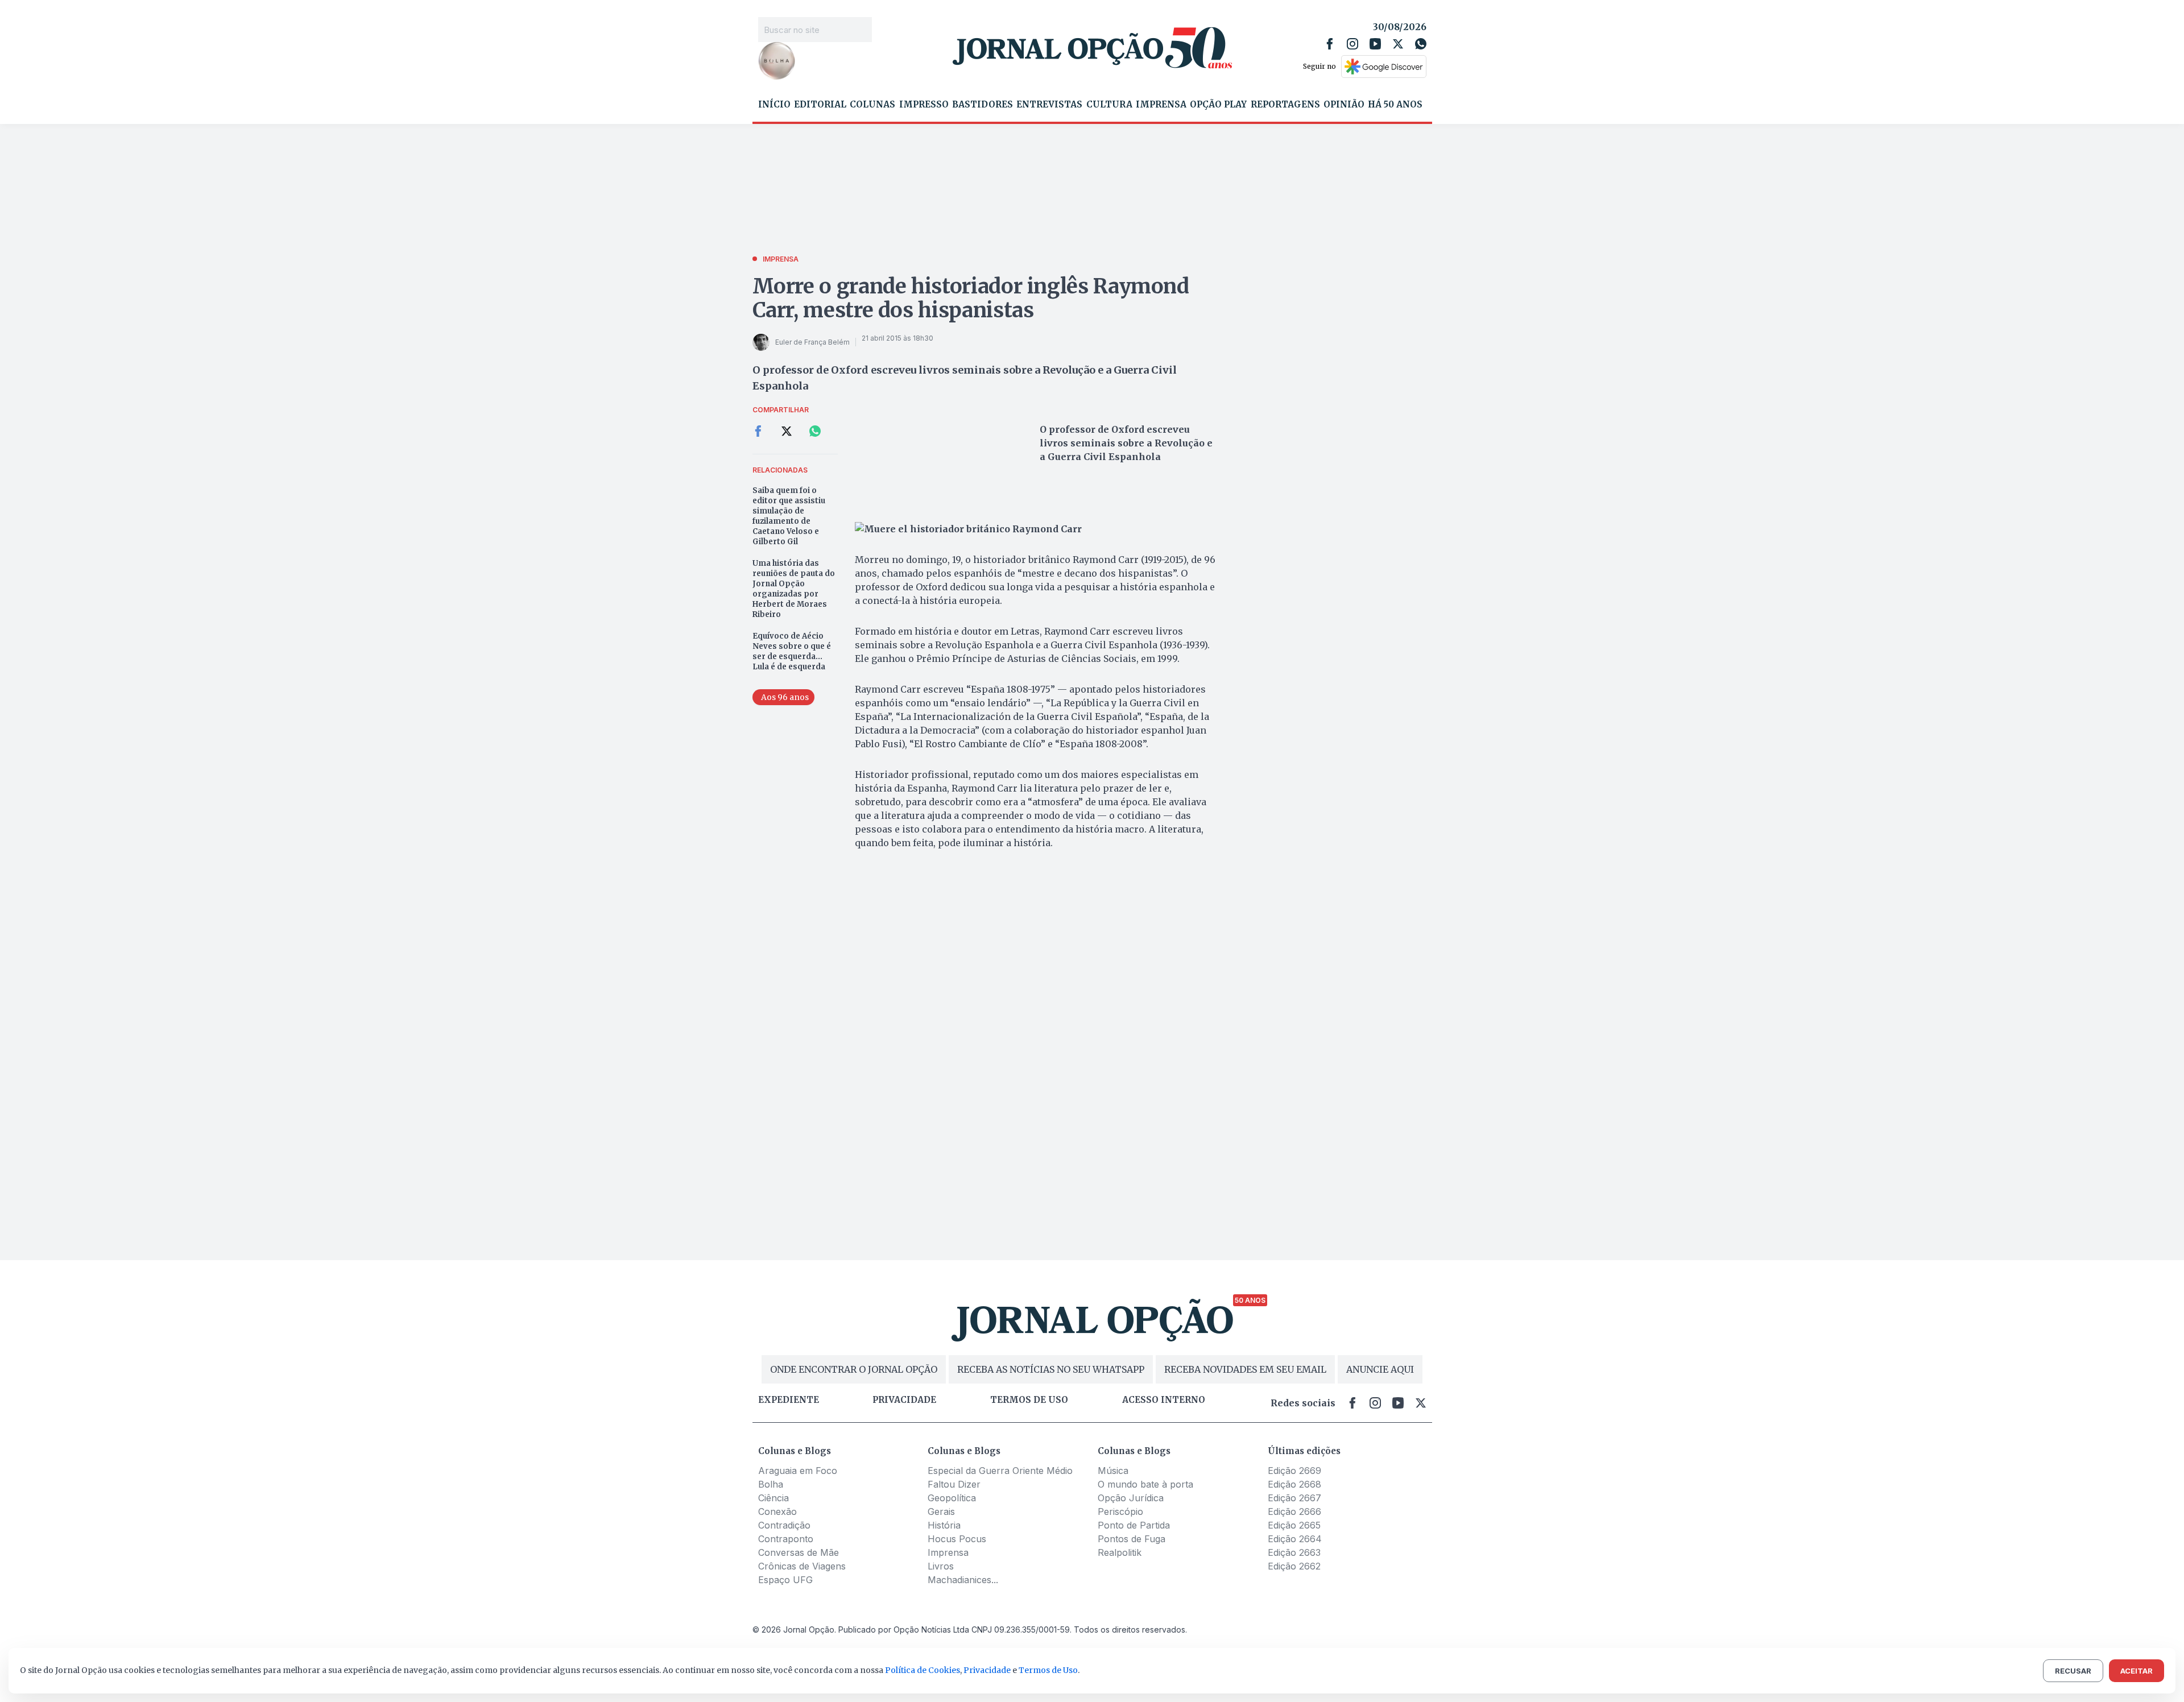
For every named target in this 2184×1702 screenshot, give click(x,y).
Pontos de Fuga (1132, 1539)
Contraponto (786, 1539)
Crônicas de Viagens (802, 1566)
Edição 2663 (1294, 1552)
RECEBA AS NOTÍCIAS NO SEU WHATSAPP (1051, 1369)
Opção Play (1218, 105)
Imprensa (1161, 105)
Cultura (1109, 105)
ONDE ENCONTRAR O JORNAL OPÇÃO (854, 1369)
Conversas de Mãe (799, 1552)
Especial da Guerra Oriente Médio (1000, 1471)
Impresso (924, 105)
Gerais (941, 1511)
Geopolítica (952, 1498)
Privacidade (904, 1400)
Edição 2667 (1294, 1498)
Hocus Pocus (957, 1539)
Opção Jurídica (1131, 1498)
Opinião (1344, 105)
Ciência (773, 1498)
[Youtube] (1375, 44)
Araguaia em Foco (798, 1471)
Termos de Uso (1048, 1670)
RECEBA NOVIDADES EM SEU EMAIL (1245, 1369)
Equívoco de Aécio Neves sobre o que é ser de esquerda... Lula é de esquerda (792, 651)
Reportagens (1285, 105)
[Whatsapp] (1421, 44)
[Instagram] (1352, 44)
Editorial (820, 105)
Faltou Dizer (954, 1484)
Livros (941, 1566)
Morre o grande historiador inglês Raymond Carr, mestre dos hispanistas (971, 298)
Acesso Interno (1164, 1400)
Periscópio (1120, 1511)
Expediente (789, 1400)
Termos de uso (1029, 1400)
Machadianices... (963, 1580)
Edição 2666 (1294, 1511)
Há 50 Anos (1395, 105)
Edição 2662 (1294, 1566)
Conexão (777, 1511)
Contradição (784, 1525)
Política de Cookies (923, 1670)
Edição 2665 (1294, 1525)
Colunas (872, 105)
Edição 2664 (1295, 1539)
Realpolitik (1120, 1552)
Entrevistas (1049, 105)
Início (774, 105)
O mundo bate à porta (1145, 1484)
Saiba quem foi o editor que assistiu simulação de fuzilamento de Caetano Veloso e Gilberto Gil (789, 516)
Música (1113, 1471)
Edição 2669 (1294, 1471)
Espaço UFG (785, 1580)
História (944, 1525)
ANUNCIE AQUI (1380, 1369)
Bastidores (983, 105)
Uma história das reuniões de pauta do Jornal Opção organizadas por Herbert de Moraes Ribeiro (794, 589)
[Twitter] (1398, 44)
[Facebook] (1330, 44)
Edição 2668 (1294, 1484)
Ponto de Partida (1134, 1525)
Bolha (771, 1484)
